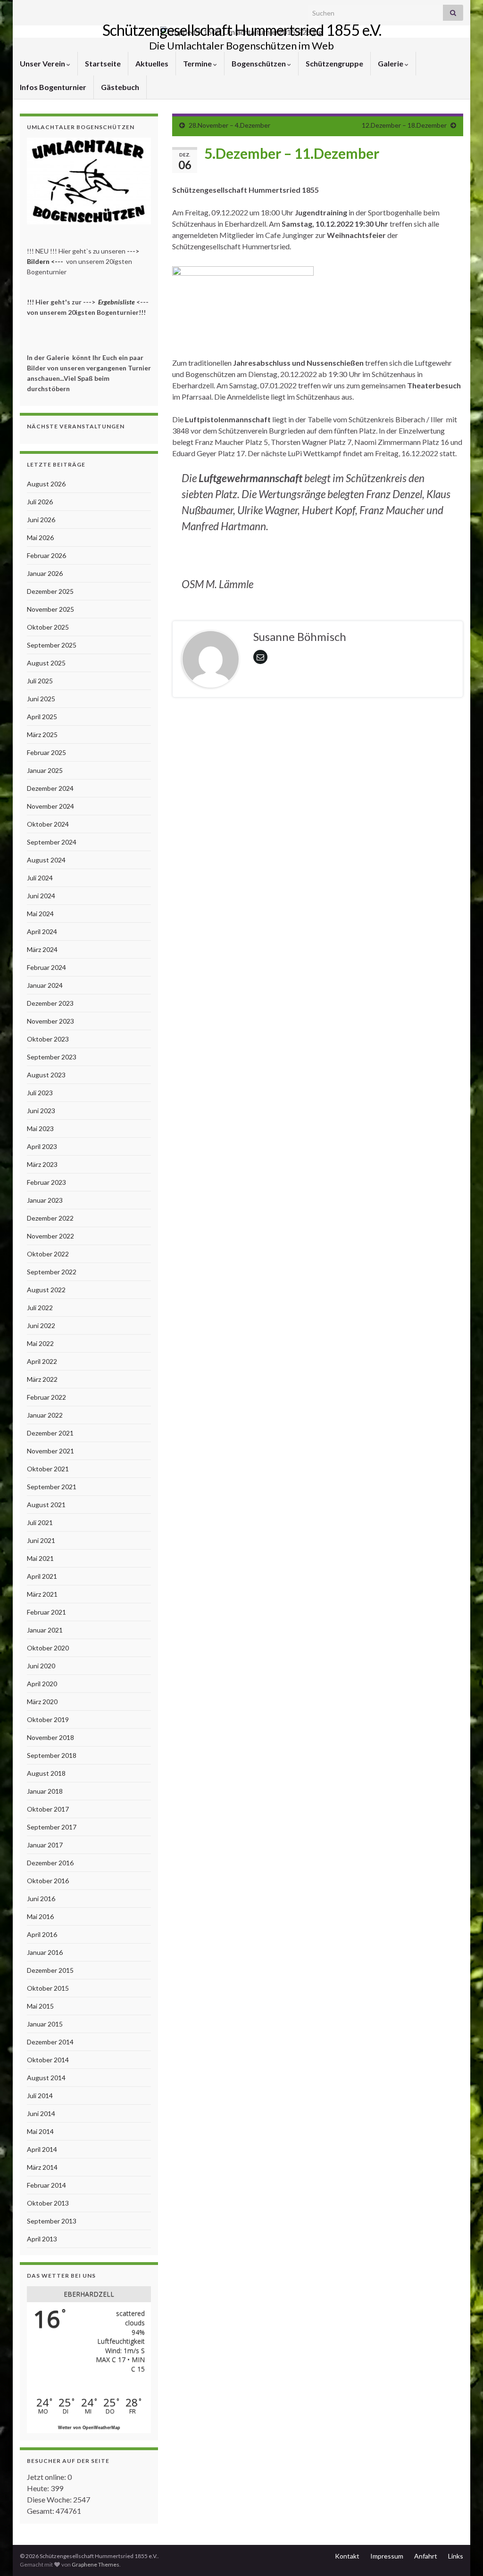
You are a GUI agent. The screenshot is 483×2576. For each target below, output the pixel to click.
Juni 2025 (41, 699)
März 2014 (42, 2167)
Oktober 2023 (48, 1039)
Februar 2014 (46, 2185)
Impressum (387, 2556)
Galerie (391, 63)
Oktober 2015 (48, 1988)
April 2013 (42, 2239)
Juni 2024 (41, 896)
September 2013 (52, 2221)
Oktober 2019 (48, 1719)
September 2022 (52, 1272)
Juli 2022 (40, 1308)
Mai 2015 (40, 2006)
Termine (198, 63)
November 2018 (50, 1737)
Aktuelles (152, 63)
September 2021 (52, 1487)
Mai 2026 (40, 537)
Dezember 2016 (50, 1863)
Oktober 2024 (48, 824)
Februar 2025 (46, 752)
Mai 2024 (40, 914)
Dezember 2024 (50, 788)
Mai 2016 (40, 1916)
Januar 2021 (45, 1630)
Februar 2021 (46, 1612)
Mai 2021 (40, 1558)
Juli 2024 (40, 878)
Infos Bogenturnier (53, 87)
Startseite (103, 63)
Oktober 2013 (48, 2203)
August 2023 (46, 1075)
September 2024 (52, 842)
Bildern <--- (46, 261)
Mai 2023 (40, 1128)
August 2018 (46, 1773)
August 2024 (46, 860)
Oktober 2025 (48, 627)
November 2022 (50, 1236)
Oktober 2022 (48, 1254)
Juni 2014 (41, 2113)
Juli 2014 (40, 2096)
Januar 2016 (45, 1952)
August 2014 (46, 2078)
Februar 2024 (46, 967)
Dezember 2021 (50, 1433)
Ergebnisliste (117, 302)
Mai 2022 (40, 1343)
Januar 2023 (45, 1200)
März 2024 (42, 949)
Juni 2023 (41, 1111)
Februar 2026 (46, 555)
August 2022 (46, 1290)
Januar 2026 (45, 573)
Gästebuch (120, 87)
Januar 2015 (45, 2024)
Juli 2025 (40, 681)
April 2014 (42, 2149)
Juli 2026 (40, 502)
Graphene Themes (96, 2564)
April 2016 (42, 1934)
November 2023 (50, 1021)
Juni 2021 (41, 1540)
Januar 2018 (45, 1791)
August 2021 (46, 1505)
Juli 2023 (40, 1093)
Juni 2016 (41, 1899)
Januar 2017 (45, 1845)
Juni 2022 (41, 1325)
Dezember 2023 (50, 1003)
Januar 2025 (45, 770)
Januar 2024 (45, 985)
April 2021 (42, 1576)
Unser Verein (43, 63)
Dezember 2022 (50, 1218)
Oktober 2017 (48, 1809)
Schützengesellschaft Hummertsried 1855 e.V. (242, 30)
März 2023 (42, 1164)
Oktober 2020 (48, 1648)
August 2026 (46, 484)
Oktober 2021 (48, 1469)
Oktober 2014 (48, 2060)
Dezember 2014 (50, 2042)
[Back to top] (462, 2555)
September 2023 (52, 1057)
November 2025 (50, 609)
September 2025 (52, 645)
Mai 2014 (40, 2131)
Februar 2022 (46, 1397)
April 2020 (42, 1684)
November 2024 (50, 806)
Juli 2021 (40, 1522)
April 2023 (42, 1146)
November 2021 (50, 1451)
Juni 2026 (41, 520)
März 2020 (42, 1702)
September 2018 (52, 1755)
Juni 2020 (41, 1666)
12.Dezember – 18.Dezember (404, 125)
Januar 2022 (45, 1415)
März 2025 (42, 734)
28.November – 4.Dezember (229, 125)
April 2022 (42, 1361)
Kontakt (347, 2556)
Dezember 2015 (50, 1970)
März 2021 (42, 1594)
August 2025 (46, 663)
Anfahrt (426, 2556)
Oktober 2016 (48, 1881)
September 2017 (52, 1827)
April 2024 (42, 931)
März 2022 (42, 1379)
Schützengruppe (334, 63)
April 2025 (42, 717)
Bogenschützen (259, 63)
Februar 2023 (46, 1182)
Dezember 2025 (50, 591)
